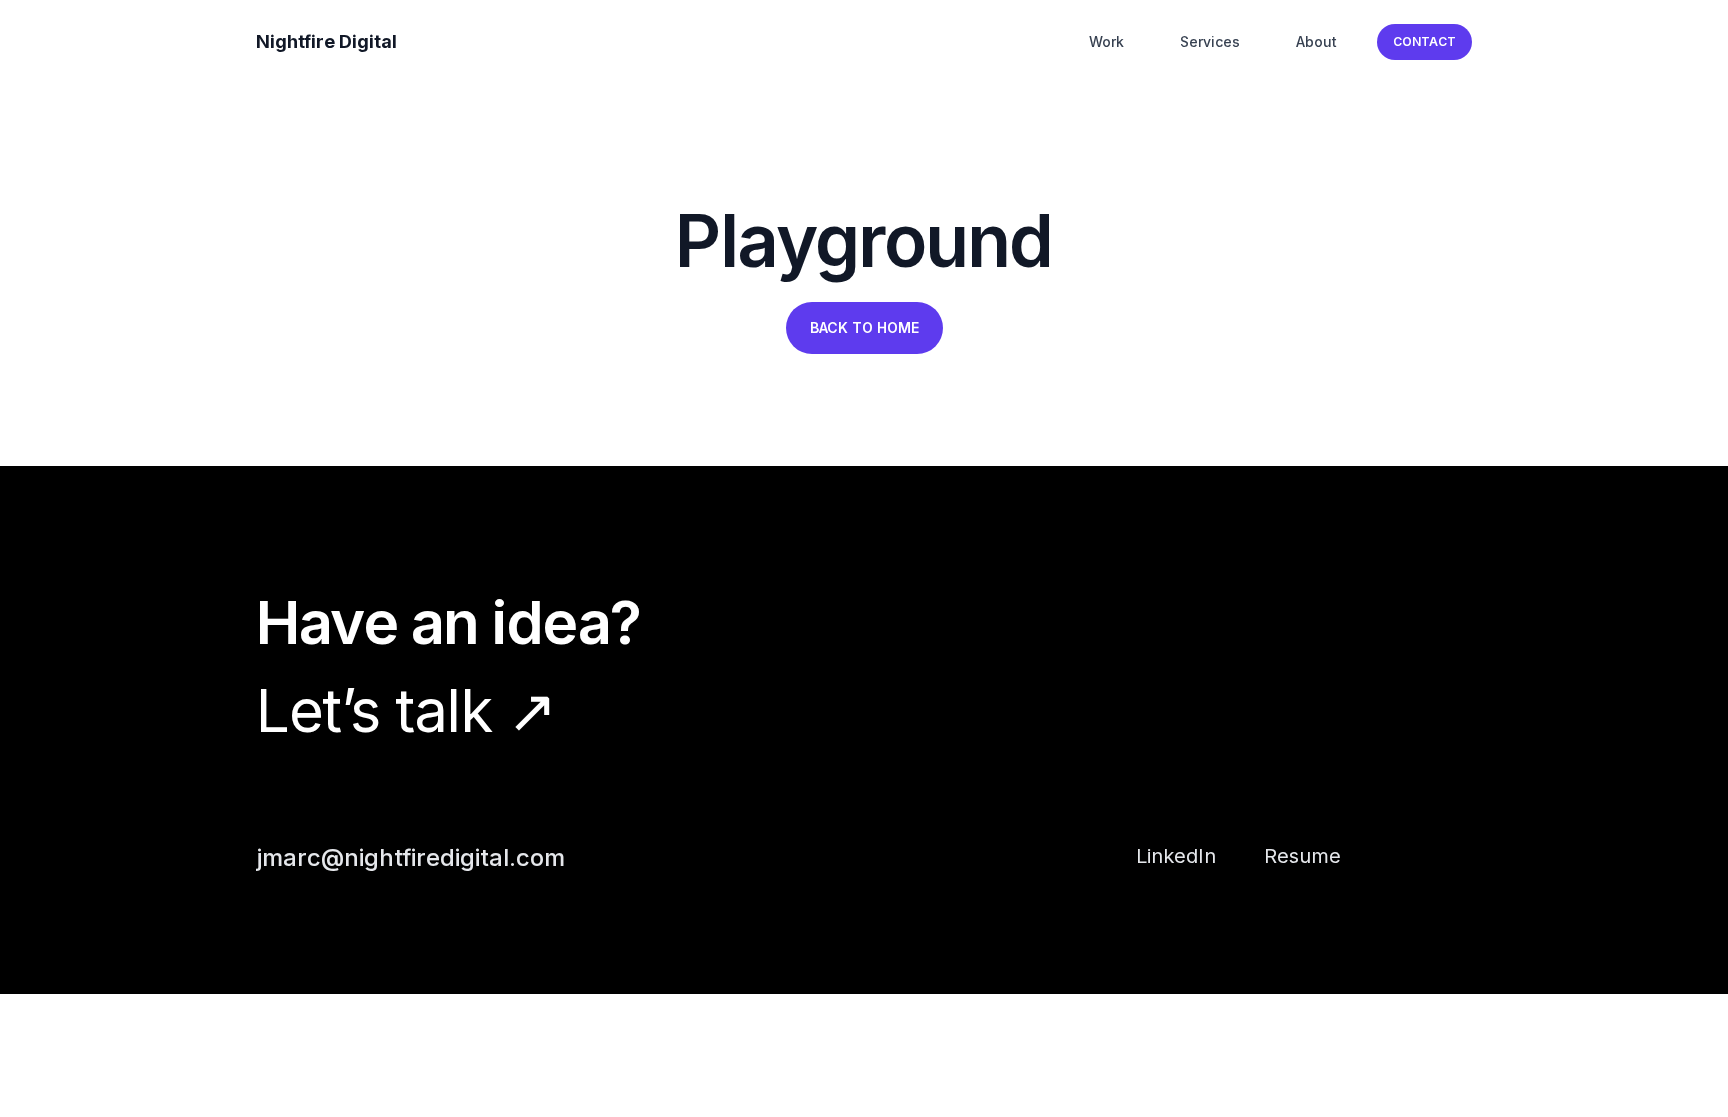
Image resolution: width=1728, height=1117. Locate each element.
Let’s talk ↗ (405, 710)
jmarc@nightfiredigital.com (410, 857)
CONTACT (1424, 41)
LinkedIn (1176, 856)
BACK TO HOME (864, 327)
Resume (1302, 856)
